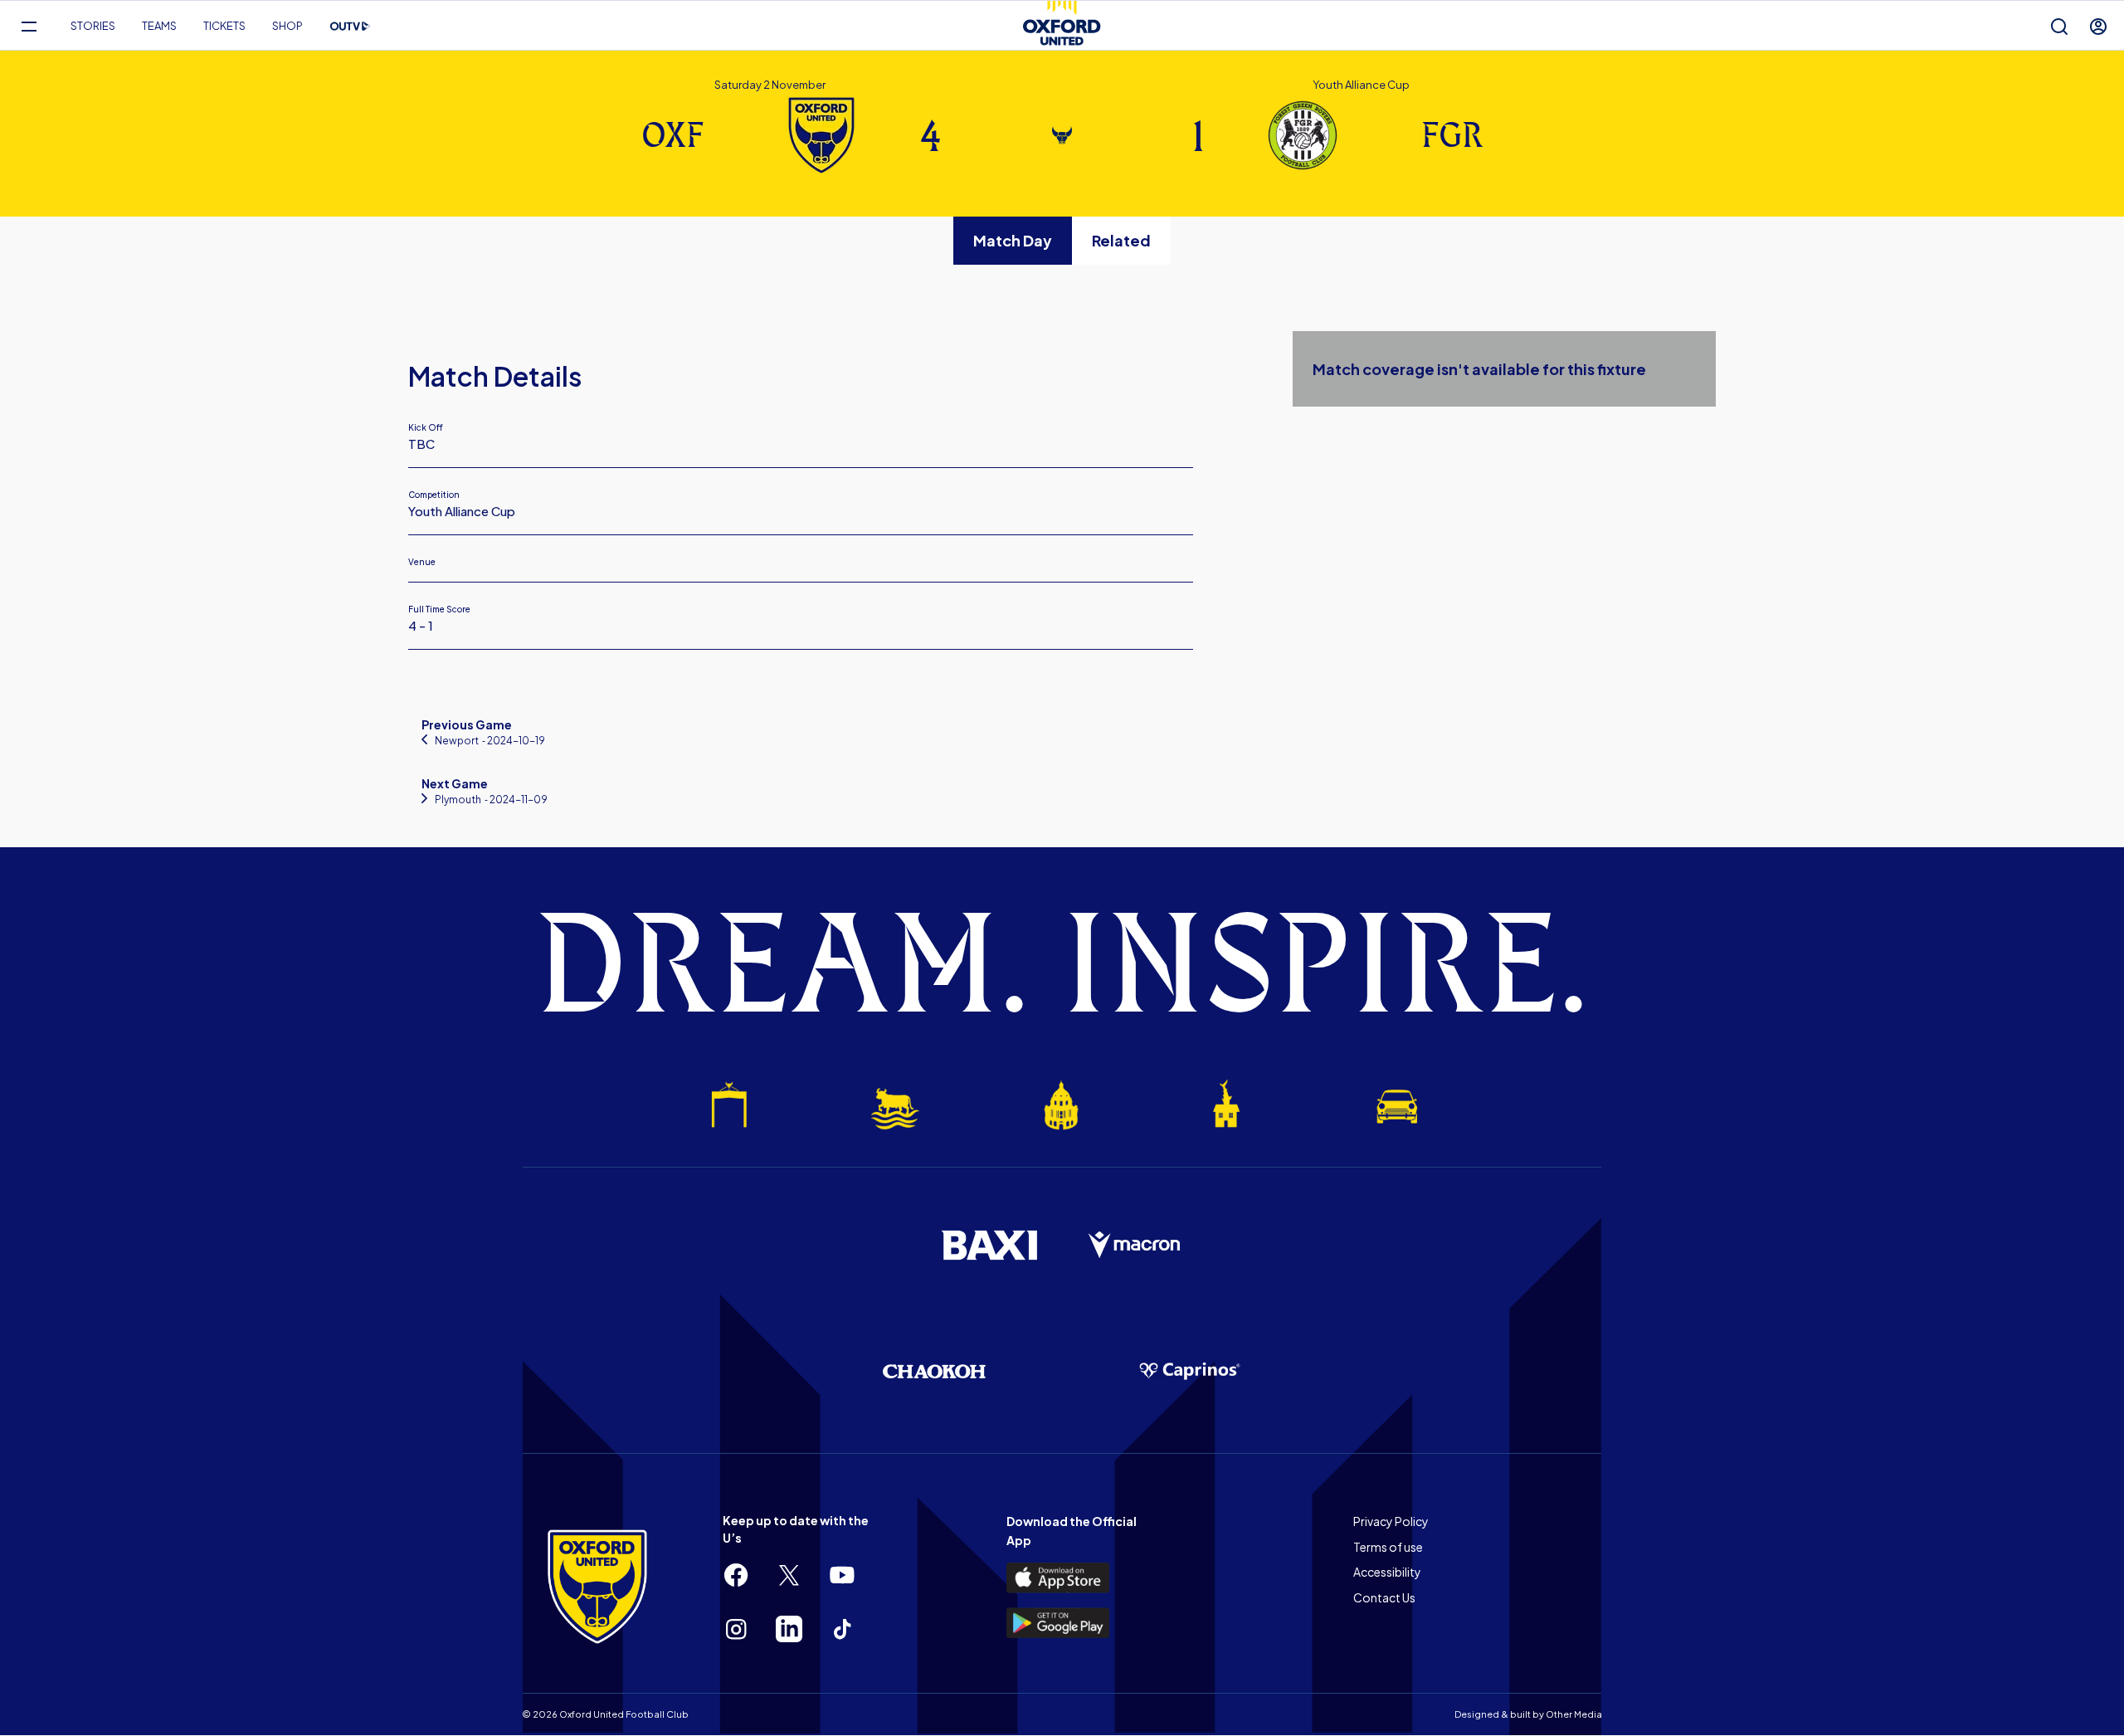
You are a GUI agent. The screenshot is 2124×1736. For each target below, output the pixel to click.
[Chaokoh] (934, 1371)
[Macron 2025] (1135, 1246)
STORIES (93, 26)
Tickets (224, 26)
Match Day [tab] (1013, 240)
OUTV (350, 27)
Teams (159, 26)
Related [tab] (1121, 240)
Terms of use (1388, 1547)
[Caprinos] (1190, 1372)
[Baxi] (989, 1245)
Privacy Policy (1391, 1521)
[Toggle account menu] (2098, 26)
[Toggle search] (2059, 26)
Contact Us (1384, 1597)
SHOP (287, 26)
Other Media (1574, 1714)
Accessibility (1387, 1572)
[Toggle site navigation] (29, 26)
